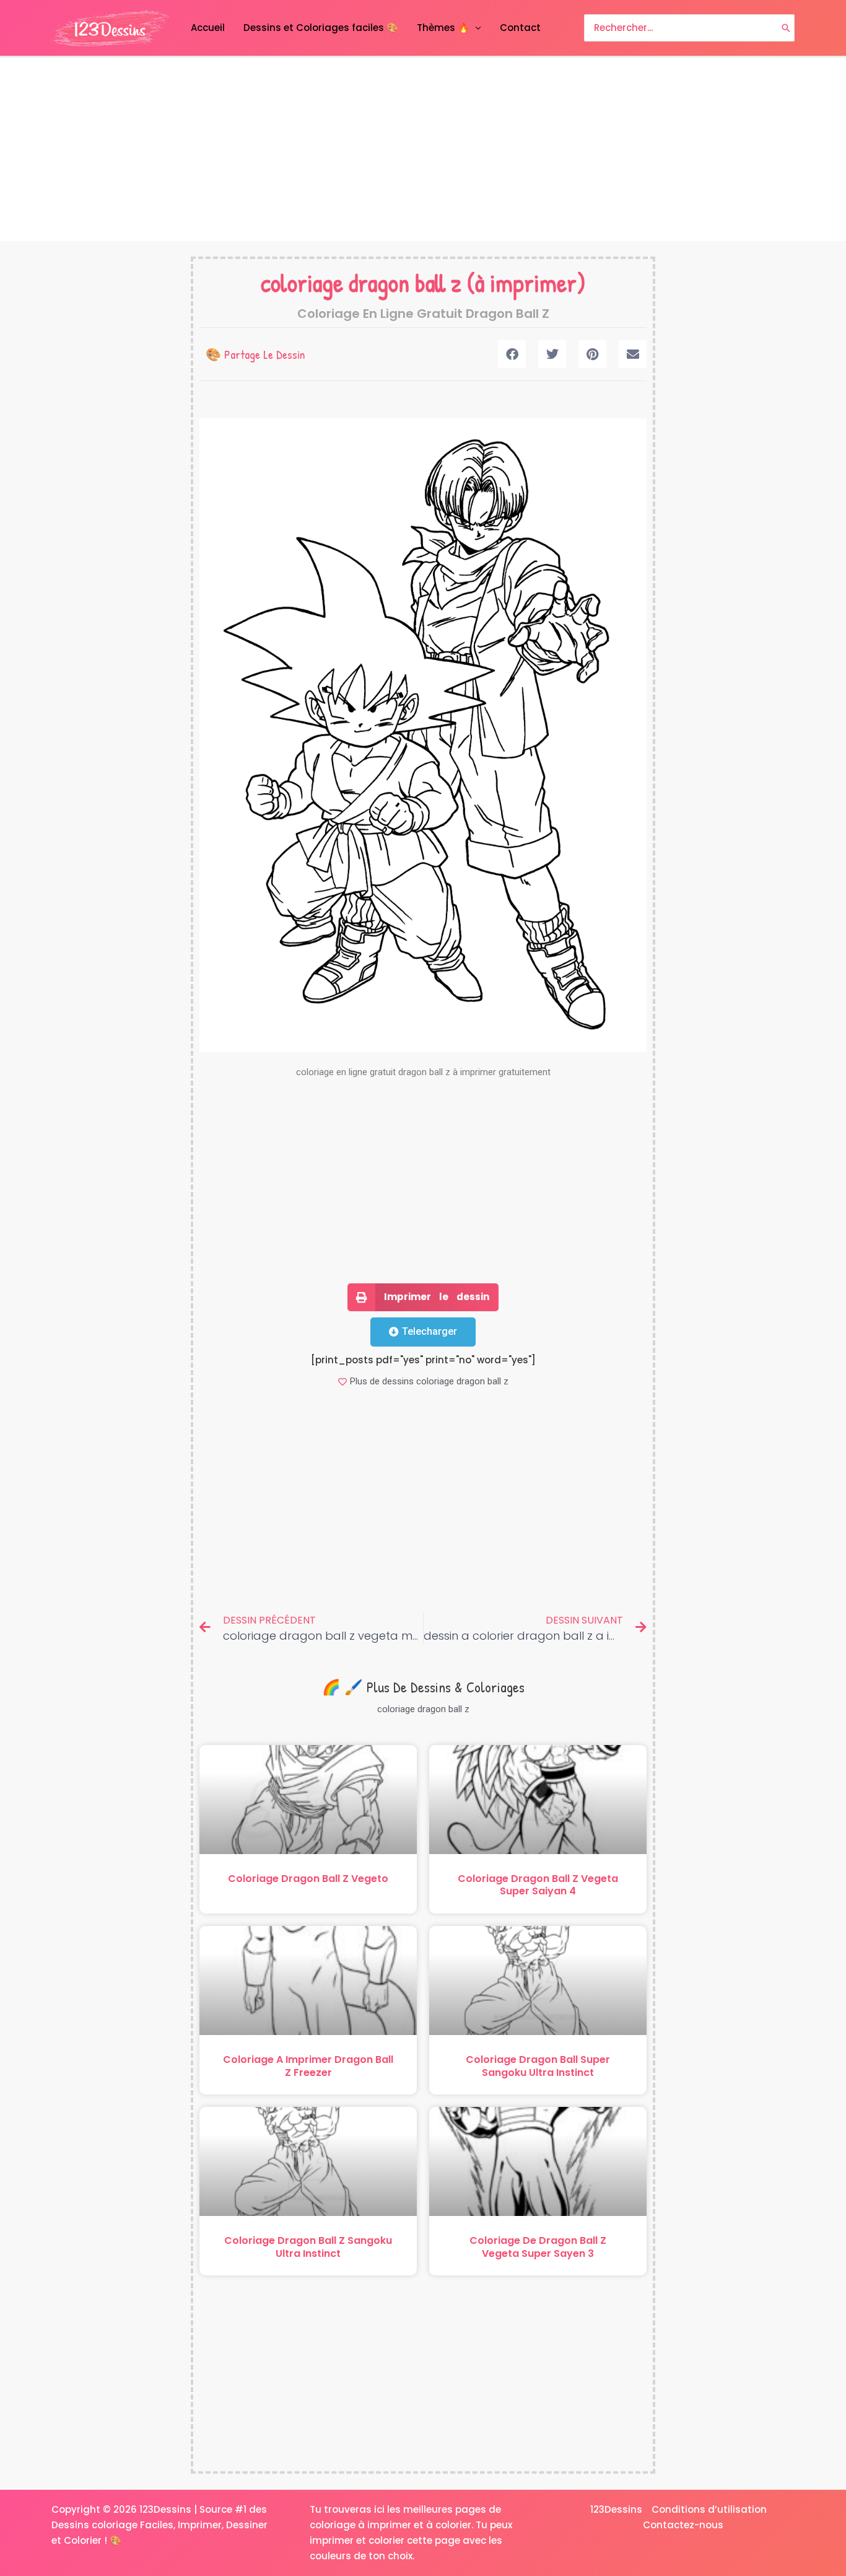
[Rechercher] (786, 28)
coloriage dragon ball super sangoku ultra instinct (538, 2066)
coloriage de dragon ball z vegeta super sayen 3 (538, 2247)
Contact (520, 28)
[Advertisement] (423, 149)
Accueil (208, 28)
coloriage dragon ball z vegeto (308, 1879)
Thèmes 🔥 (443, 28)
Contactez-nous (683, 2525)
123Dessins (616, 2509)
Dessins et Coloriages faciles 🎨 (321, 28)
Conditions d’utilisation (709, 2509)
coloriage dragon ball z (361, 283)
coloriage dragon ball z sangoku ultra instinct (308, 2247)
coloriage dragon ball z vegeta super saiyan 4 (538, 1885)
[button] (512, 354)
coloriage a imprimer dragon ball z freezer (308, 2066)
